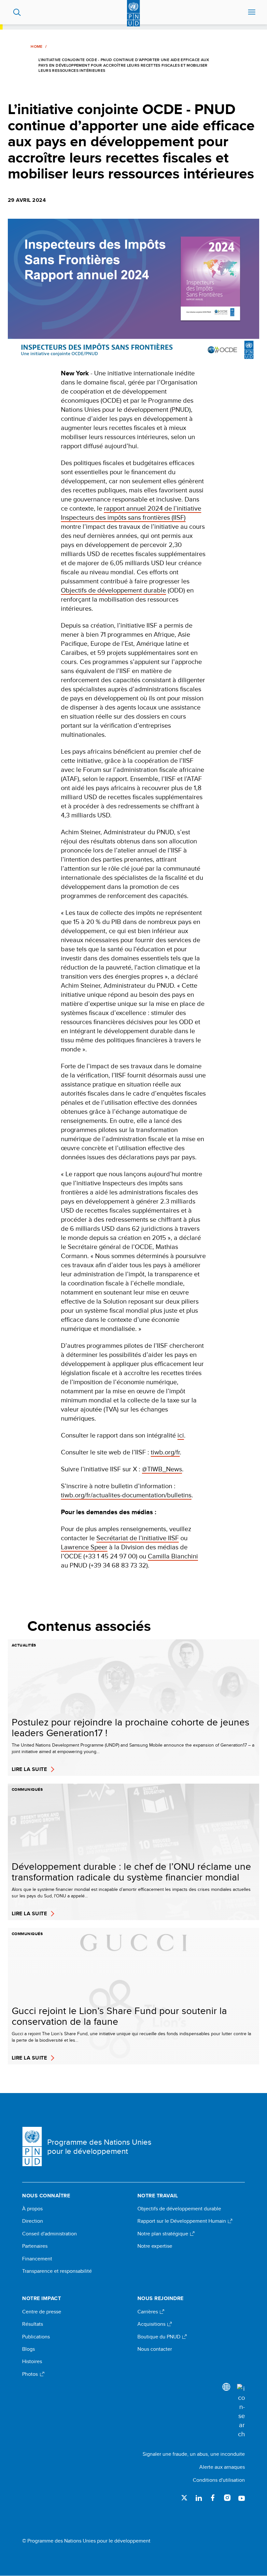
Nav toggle (252, 12)
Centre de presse (42, 2312)
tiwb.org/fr (165, 1452)
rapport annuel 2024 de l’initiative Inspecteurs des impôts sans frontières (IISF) (131, 513)
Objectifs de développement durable (113, 590)
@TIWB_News (162, 1469)
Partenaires (35, 2246)
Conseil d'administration (49, 2234)
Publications (36, 2337)
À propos (32, 2209)
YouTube (242, 2498)
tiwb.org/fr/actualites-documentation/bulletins (126, 1495)
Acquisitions (152, 2324)
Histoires (32, 2361)
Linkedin (199, 2498)
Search (17, 12)
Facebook (213, 2498)
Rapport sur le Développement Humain (182, 2221)
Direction (33, 2221)
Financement (37, 2259)
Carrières (148, 2312)
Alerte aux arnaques (222, 2467)
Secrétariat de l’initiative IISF (138, 1538)
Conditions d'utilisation (219, 2480)
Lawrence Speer (84, 1547)
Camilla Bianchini (173, 1556)
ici (181, 1435)
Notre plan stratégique (163, 2234)
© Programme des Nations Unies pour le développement (86, 2541)
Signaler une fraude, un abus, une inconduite (194, 2454)
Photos (31, 2374)
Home (36, 46)
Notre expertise (155, 2246)
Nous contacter (155, 2349)
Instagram (227, 2498)
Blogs (28, 2349)
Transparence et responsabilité (57, 2271)
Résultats (33, 2324)
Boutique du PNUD (160, 2337)
